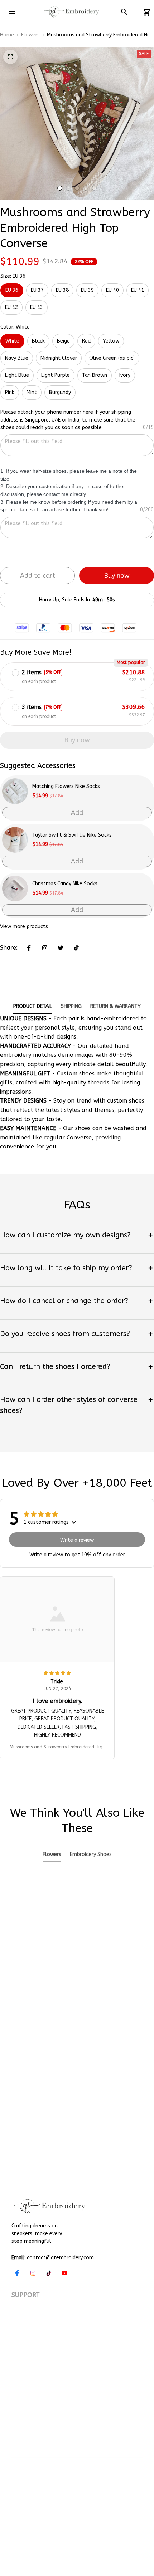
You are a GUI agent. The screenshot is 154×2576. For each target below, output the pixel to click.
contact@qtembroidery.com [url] (60, 2258)
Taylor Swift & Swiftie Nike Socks (72, 835)
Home (7, 35)
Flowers (30, 35)
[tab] (60, 188)
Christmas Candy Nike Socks (65, 884)
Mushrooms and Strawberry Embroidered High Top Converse (57, 1747)
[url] (97, 2485)
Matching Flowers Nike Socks (66, 786)
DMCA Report (91, 2499)
